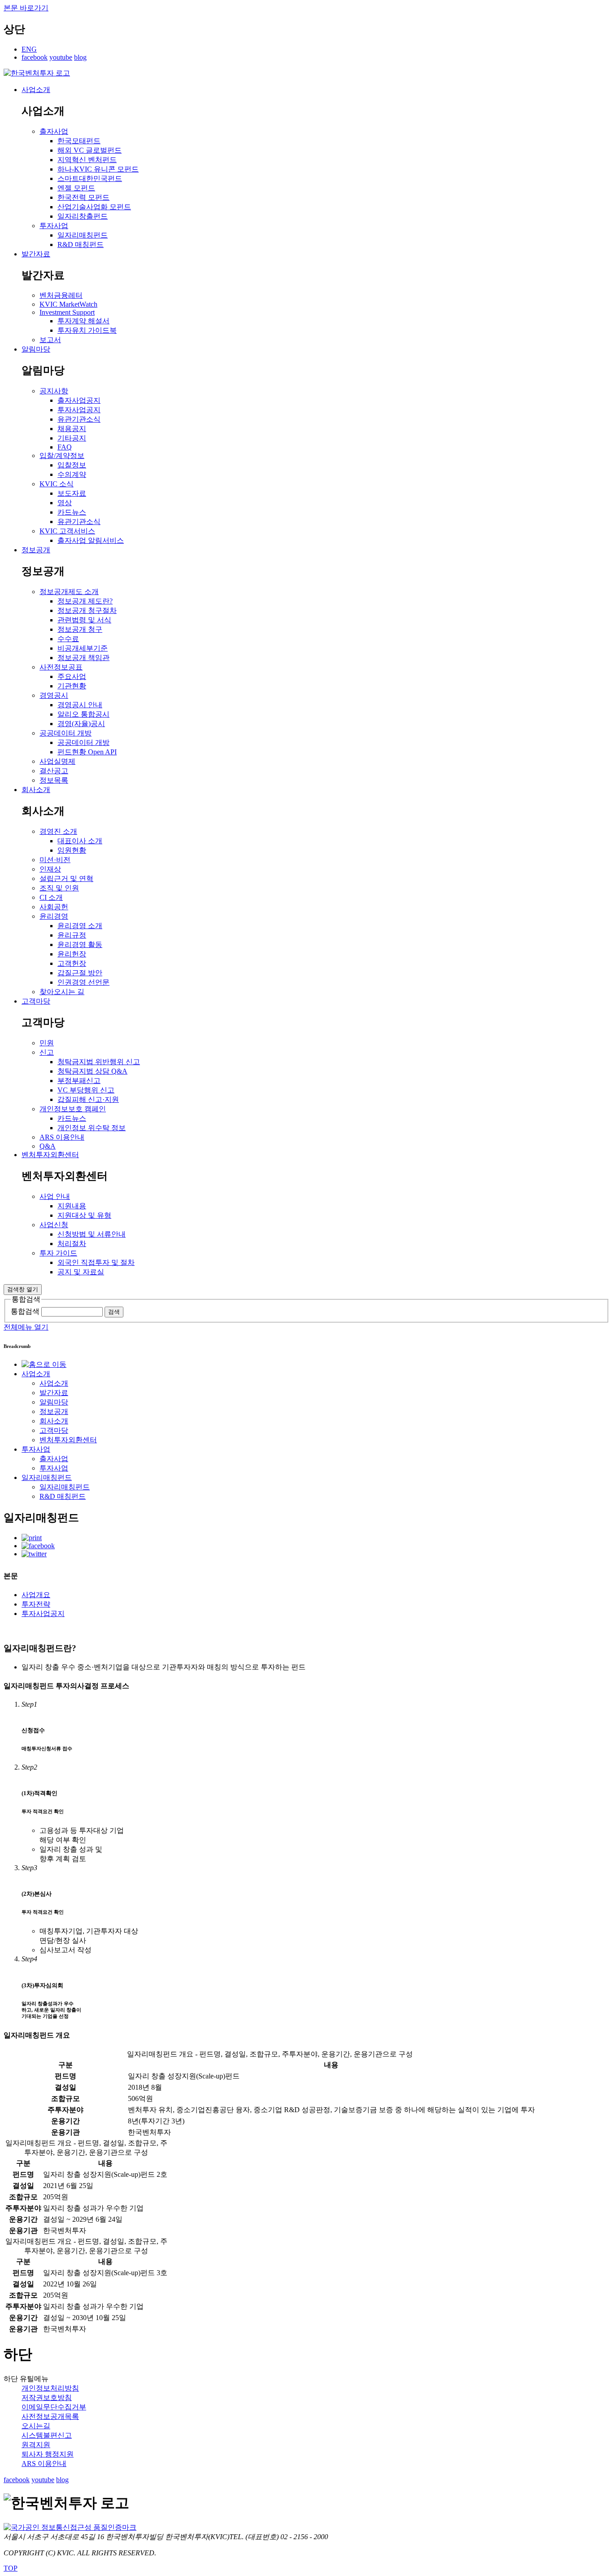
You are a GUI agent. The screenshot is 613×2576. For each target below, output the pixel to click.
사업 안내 (55, 1196)
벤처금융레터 (61, 295)
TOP (11, 2568)
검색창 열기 (23, 1289)
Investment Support (67, 312)
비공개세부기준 (83, 648)
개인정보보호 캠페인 (73, 1109)
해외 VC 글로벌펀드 (90, 150)
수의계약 (72, 474)
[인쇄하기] (32, 1538)
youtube (61, 57)
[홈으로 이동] (44, 1364)
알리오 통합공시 (83, 714)
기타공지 (72, 438)
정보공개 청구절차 (87, 610)
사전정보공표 (61, 667)
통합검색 (25, 1311)
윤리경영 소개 (80, 926)
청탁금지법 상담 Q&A (92, 1071)
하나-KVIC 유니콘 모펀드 (98, 169)
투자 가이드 (58, 1253)
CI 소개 (51, 897)
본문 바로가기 (26, 8)
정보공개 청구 (80, 629)
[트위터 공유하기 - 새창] (34, 1554)
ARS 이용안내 (62, 1137)
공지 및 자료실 (81, 1272)
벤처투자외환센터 (50, 1155)
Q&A (48, 1146)
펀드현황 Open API (87, 752)
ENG (29, 49)
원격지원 (36, 2445)
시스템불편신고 (47, 2435)
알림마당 (36, 349)
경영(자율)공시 (81, 724)
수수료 (68, 639)
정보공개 (36, 550)
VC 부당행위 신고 (86, 1090)
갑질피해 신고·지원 (88, 1099)
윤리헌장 (72, 954)
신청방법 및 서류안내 (92, 1234)
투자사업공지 (79, 410)
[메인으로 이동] (37, 73)
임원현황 (72, 850)
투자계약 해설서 (83, 321)
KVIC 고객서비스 (67, 531)
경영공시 (54, 695)
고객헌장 (72, 963)
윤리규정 (72, 935)
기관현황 (72, 686)
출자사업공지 (79, 400)
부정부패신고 (79, 1081)
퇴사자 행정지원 (48, 2454)
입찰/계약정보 (62, 456)
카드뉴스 (72, 512)
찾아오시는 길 (62, 992)
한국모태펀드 (79, 141)
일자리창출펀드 (83, 216)
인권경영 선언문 (83, 982)
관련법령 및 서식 (84, 620)
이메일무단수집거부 (54, 2407)
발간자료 (36, 254)
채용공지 (72, 429)
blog (80, 57)
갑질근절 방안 (80, 973)
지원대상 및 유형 (84, 1215)
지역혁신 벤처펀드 (87, 160)
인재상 (50, 869)
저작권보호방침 (47, 2398)
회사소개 (36, 790)
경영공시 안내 (80, 705)
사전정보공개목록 (50, 2416)
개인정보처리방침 (50, 2388)
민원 (47, 1043)
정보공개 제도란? (85, 601)
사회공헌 (54, 907)
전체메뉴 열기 (26, 1327)
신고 (47, 1052)
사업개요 (36, 1595)
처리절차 (72, 1244)
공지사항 (54, 391)
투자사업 (54, 226)
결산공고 (54, 771)
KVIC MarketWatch (68, 304)
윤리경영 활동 (80, 945)
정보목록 (54, 780)
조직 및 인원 (59, 888)
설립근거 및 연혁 (66, 878)
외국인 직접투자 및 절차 (96, 1262)
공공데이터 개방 (66, 733)
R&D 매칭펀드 (81, 244)
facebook (35, 57)
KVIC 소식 (57, 484)
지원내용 (72, 1206)
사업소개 (36, 90)
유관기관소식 (79, 419)
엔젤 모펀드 (76, 188)
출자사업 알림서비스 (91, 540)
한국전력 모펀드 (83, 197)
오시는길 (36, 2426)
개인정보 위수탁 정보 (92, 1128)
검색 (114, 1312)
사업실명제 (57, 761)
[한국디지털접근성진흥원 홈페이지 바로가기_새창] (70, 2527)
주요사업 (72, 676)
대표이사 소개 (80, 841)
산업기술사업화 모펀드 (94, 207)
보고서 (50, 340)
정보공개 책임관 (83, 658)
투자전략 (36, 1604)
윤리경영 (54, 916)
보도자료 (72, 493)
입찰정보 (72, 465)
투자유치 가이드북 (87, 330)
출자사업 (54, 131)
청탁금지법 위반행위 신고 (99, 1062)
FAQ (65, 447)
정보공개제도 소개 (69, 592)
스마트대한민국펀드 (90, 178)
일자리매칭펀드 (83, 235)
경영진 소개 (58, 831)
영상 (65, 503)
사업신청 (54, 1225)
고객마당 (36, 1001)
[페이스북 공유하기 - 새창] (38, 1546)
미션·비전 (55, 860)
